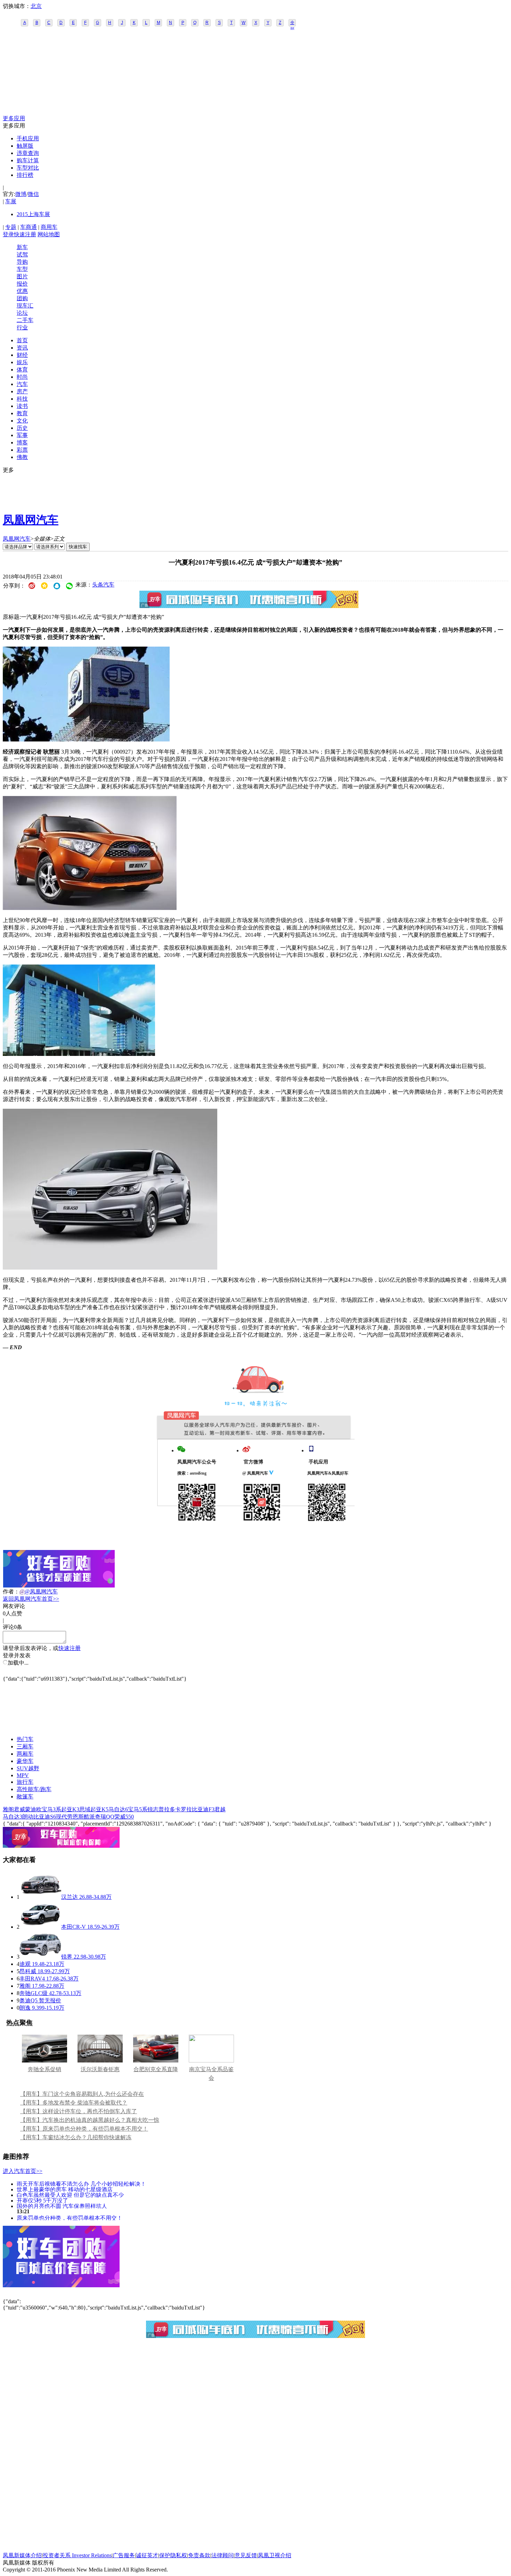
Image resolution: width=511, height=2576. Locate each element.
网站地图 (49, 234)
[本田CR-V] (40, 1927)
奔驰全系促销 (44, 2069)
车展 (11, 201)
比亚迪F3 (203, 1809)
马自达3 (13, 1817)
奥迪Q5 (29, 2000)
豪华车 (25, 1761)
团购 (22, 298)
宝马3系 (51, 1809)
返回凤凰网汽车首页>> (31, 1599)
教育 (22, 413)
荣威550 (124, 1817)
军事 (22, 435)
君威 (19, 1809)
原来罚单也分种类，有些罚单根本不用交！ (70, 2218)
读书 (22, 406)
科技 (22, 399)
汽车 (22, 384)
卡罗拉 (184, 1809)
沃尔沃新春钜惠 (100, 2069)
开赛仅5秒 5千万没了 (42, 2200)
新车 (22, 247)
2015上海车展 (33, 214)
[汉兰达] (40, 1897)
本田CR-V (74, 1927)
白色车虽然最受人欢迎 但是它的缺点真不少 (70, 2195)
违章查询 (28, 153)
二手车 (25, 320)
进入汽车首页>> (23, 2171)
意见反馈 (246, 2555)
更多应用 (14, 118)
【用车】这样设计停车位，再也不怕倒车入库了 (79, 2111)
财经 (22, 355)
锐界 (67, 1957)
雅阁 (8, 1809)
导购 (22, 262)
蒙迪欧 (33, 1809)
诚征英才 (147, 2555)
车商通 (29, 227)
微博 (21, 194)
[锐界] (40, 1957)
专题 (11, 227)
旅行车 (25, 1782)
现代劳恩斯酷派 (75, 1817)
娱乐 (22, 362)
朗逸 (25, 2008)
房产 (22, 391)
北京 (36, 6)
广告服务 (124, 2555)
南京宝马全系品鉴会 (211, 2074)
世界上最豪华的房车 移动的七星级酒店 (65, 2189)
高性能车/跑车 (34, 1789)
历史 (22, 428)
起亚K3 (70, 1809)
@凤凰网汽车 (41, 1591)
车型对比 (28, 168)
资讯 (22, 348)
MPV (23, 1775)
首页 (22, 340)
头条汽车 (103, 585)
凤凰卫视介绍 (275, 2555)
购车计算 (28, 160)
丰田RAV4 (32, 1979)
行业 (22, 327)
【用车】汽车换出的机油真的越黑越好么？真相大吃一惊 (90, 2120)
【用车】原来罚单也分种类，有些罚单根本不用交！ (84, 2129)
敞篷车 (25, 1796)
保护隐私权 (173, 2555)
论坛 (22, 313)
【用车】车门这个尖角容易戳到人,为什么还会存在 (82, 2094)
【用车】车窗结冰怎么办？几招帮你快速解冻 (76, 2137)
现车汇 (25, 306)
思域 (85, 1809)
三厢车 (25, 1746)
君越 (220, 1809)
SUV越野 (28, 1768)
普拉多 (167, 1809)
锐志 (153, 1809)
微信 (33, 194)
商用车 (49, 227)
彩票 (22, 450)
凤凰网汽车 (31, 520)
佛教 (22, 457)
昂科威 (28, 1971)
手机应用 (28, 138)
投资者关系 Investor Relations (77, 2555)
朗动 (28, 1817)
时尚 (22, 377)
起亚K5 (99, 1809)
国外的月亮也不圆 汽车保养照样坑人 (62, 2206)
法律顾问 (222, 2555)
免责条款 (199, 2555)
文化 (22, 421)
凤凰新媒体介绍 (22, 2555)
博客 (22, 442)
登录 (8, 234)
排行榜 (25, 175)
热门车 (25, 1739)
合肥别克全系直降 (156, 2069)
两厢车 (25, 1754)
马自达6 (118, 1809)
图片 (22, 276)
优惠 (22, 291)
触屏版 (25, 146)
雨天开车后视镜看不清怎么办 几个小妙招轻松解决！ (81, 2184)
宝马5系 (138, 1809)
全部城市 (292, 23)
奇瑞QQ (105, 1817)
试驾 (22, 255)
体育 (22, 370)
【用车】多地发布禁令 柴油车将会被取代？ (74, 2103)
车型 (22, 269)
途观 (25, 1964)
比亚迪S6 (45, 1817)
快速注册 (25, 234)
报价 (22, 284)
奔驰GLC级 (34, 1993)
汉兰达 (70, 1897)
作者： (11, 1591)
